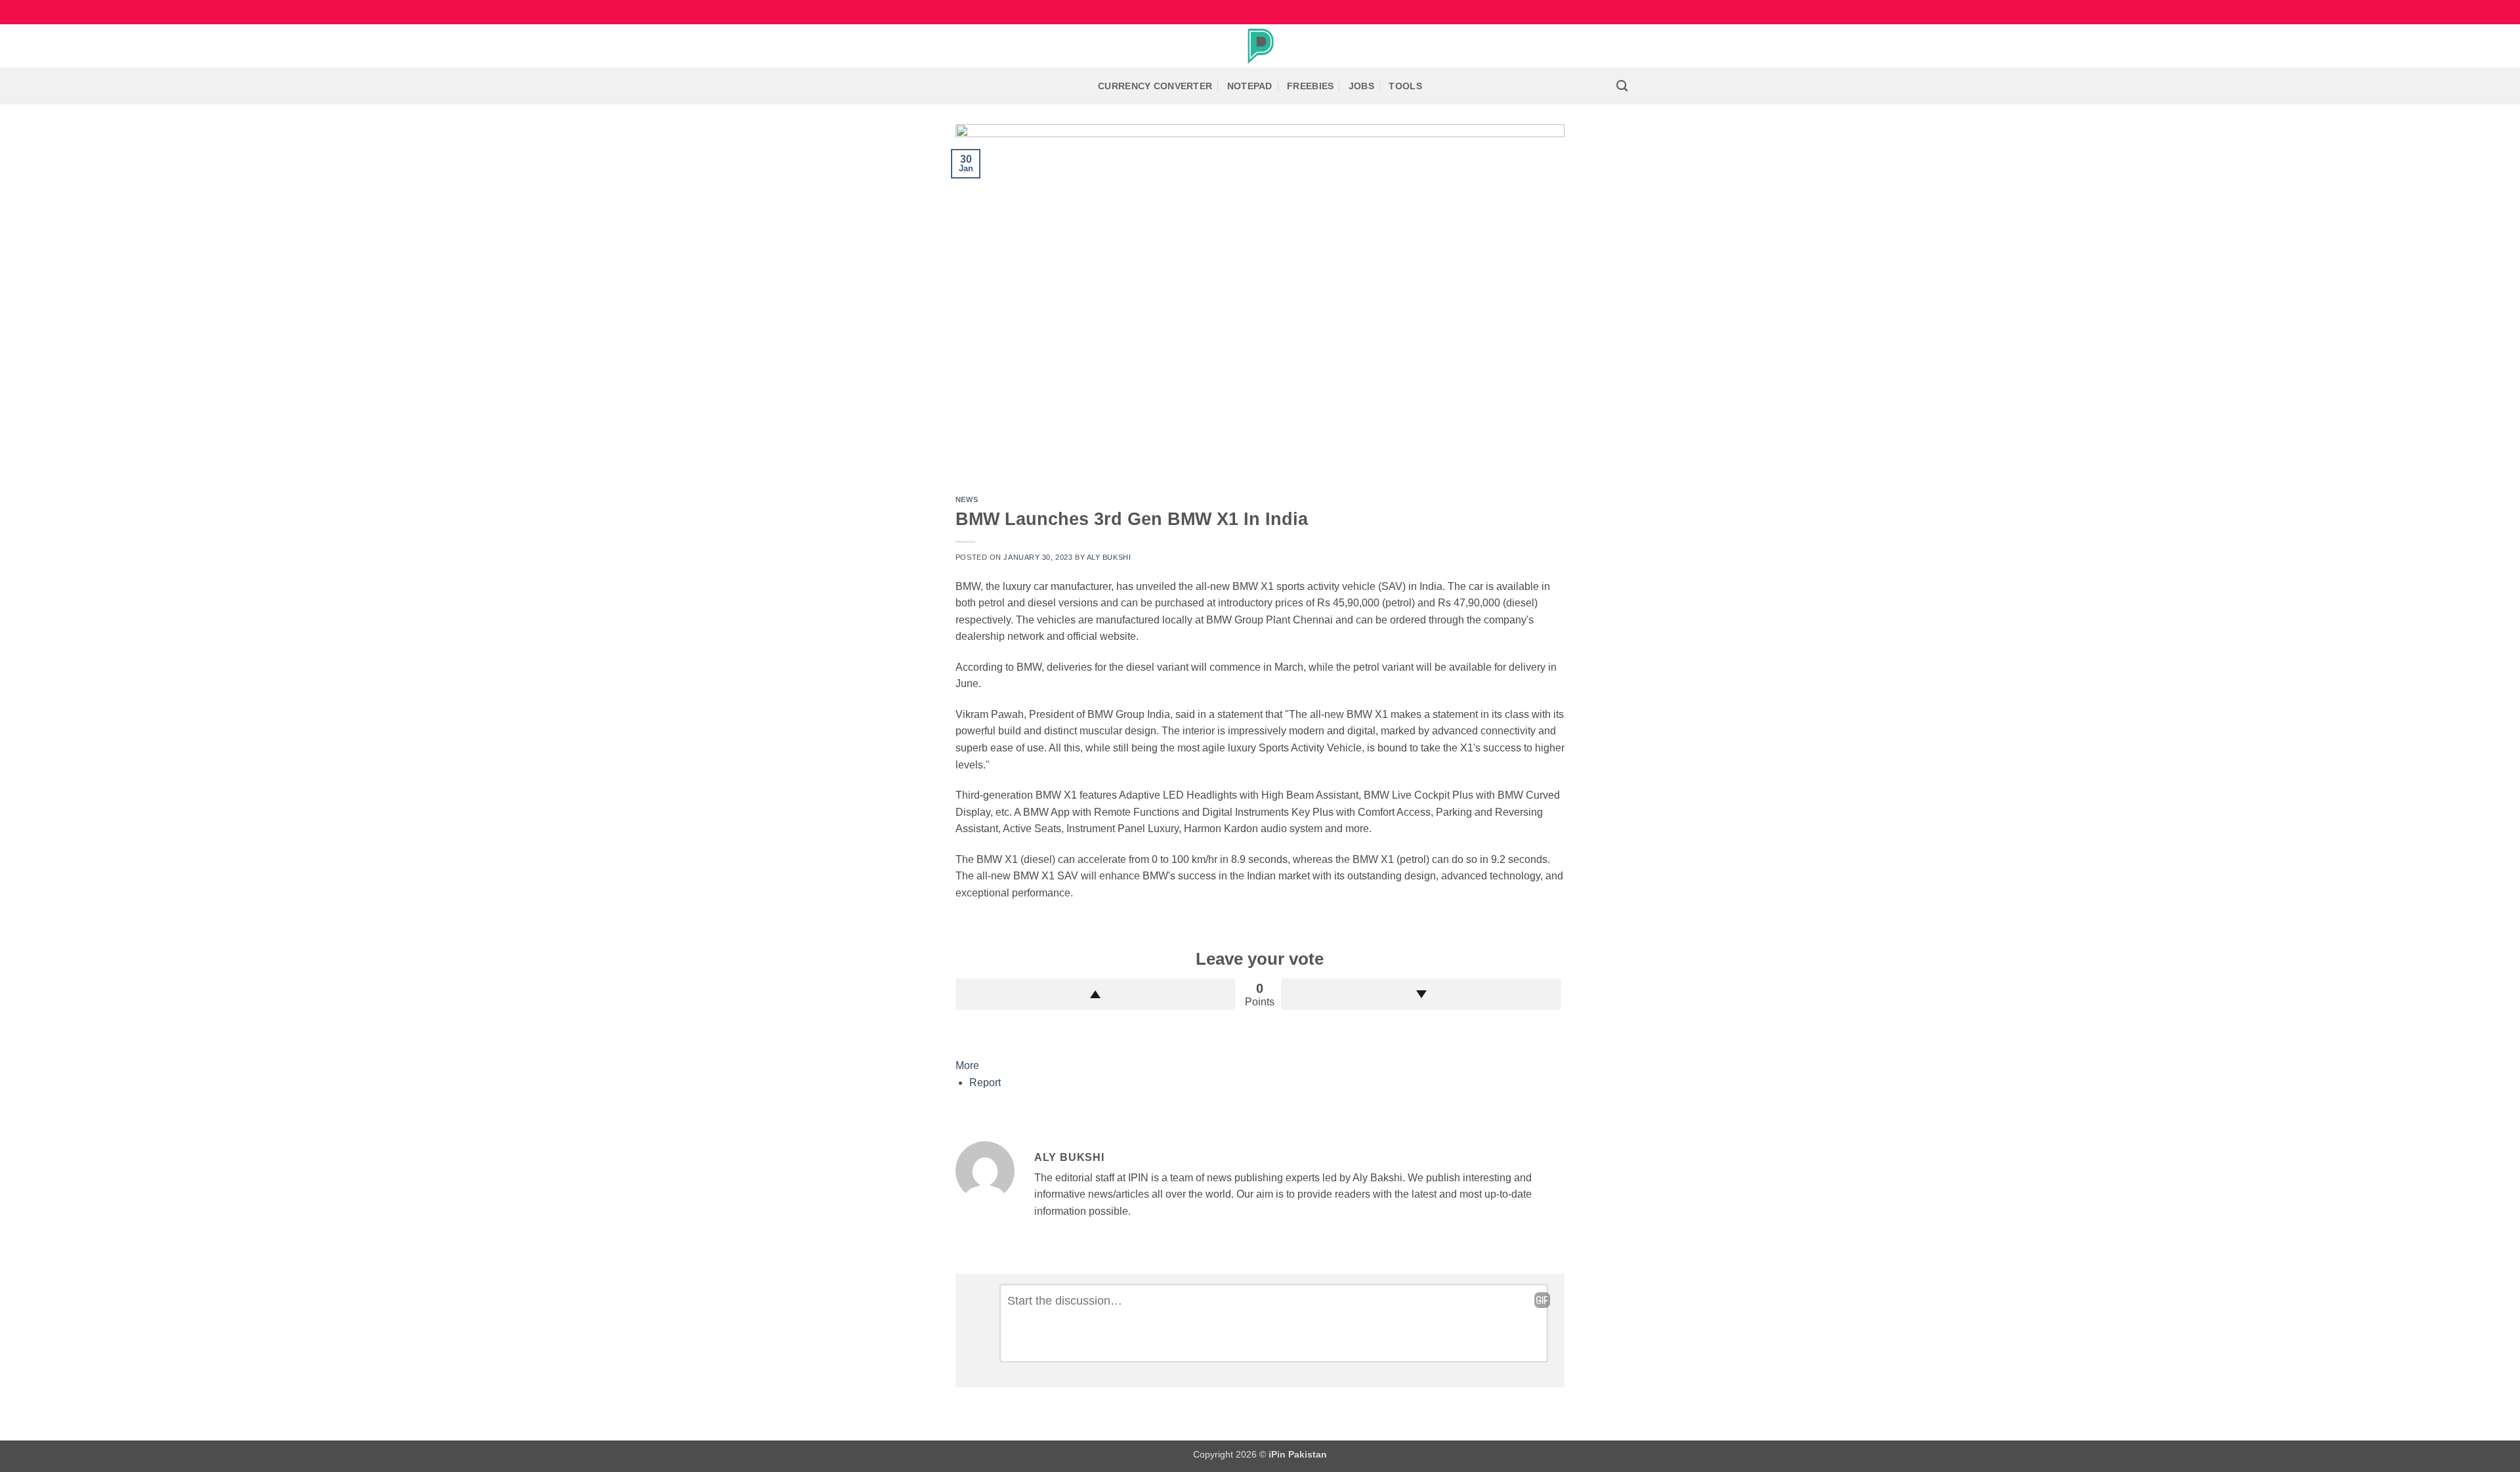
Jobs (1361, 86)
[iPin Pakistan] (1260, 46)
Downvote (1421, 994)
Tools (1405, 86)
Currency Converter (1155, 86)
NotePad (1250, 86)
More (967, 1065)
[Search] (1622, 86)
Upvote (1096, 994)
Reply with (1542, 1300)
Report (985, 1083)
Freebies (1310, 86)
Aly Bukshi (1109, 557)
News (967, 499)
